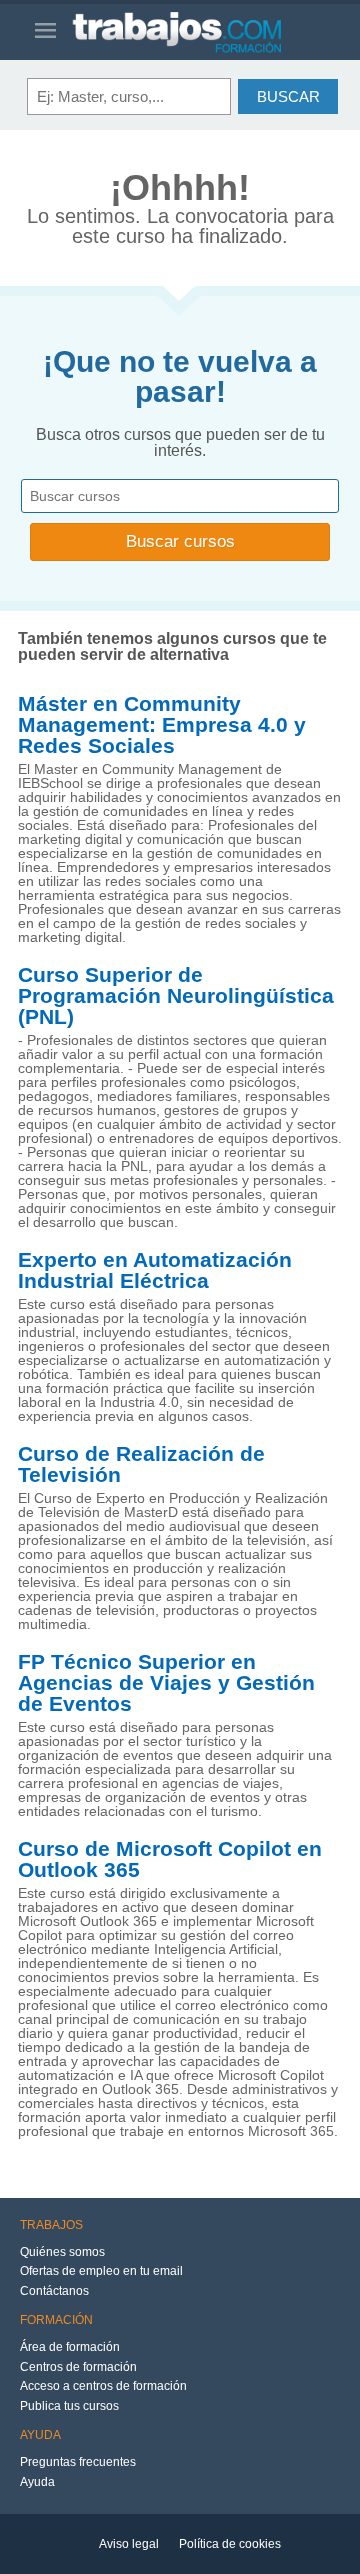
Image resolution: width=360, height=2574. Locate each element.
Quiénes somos (62, 2252)
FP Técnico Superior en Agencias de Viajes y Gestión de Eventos (166, 1683)
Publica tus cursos (69, 2406)
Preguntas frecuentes (78, 2462)
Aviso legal (129, 2544)
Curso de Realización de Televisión (141, 1464)
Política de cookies (230, 2544)
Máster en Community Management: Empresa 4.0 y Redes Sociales (162, 725)
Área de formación (70, 2347)
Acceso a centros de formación (103, 2386)
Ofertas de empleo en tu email (101, 2271)
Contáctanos (54, 2291)
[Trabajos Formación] (198, 32)
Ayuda (37, 2482)
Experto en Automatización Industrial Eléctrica (155, 1270)
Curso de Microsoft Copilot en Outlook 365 (170, 1859)
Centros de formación (78, 2367)
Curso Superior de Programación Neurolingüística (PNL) (176, 996)
